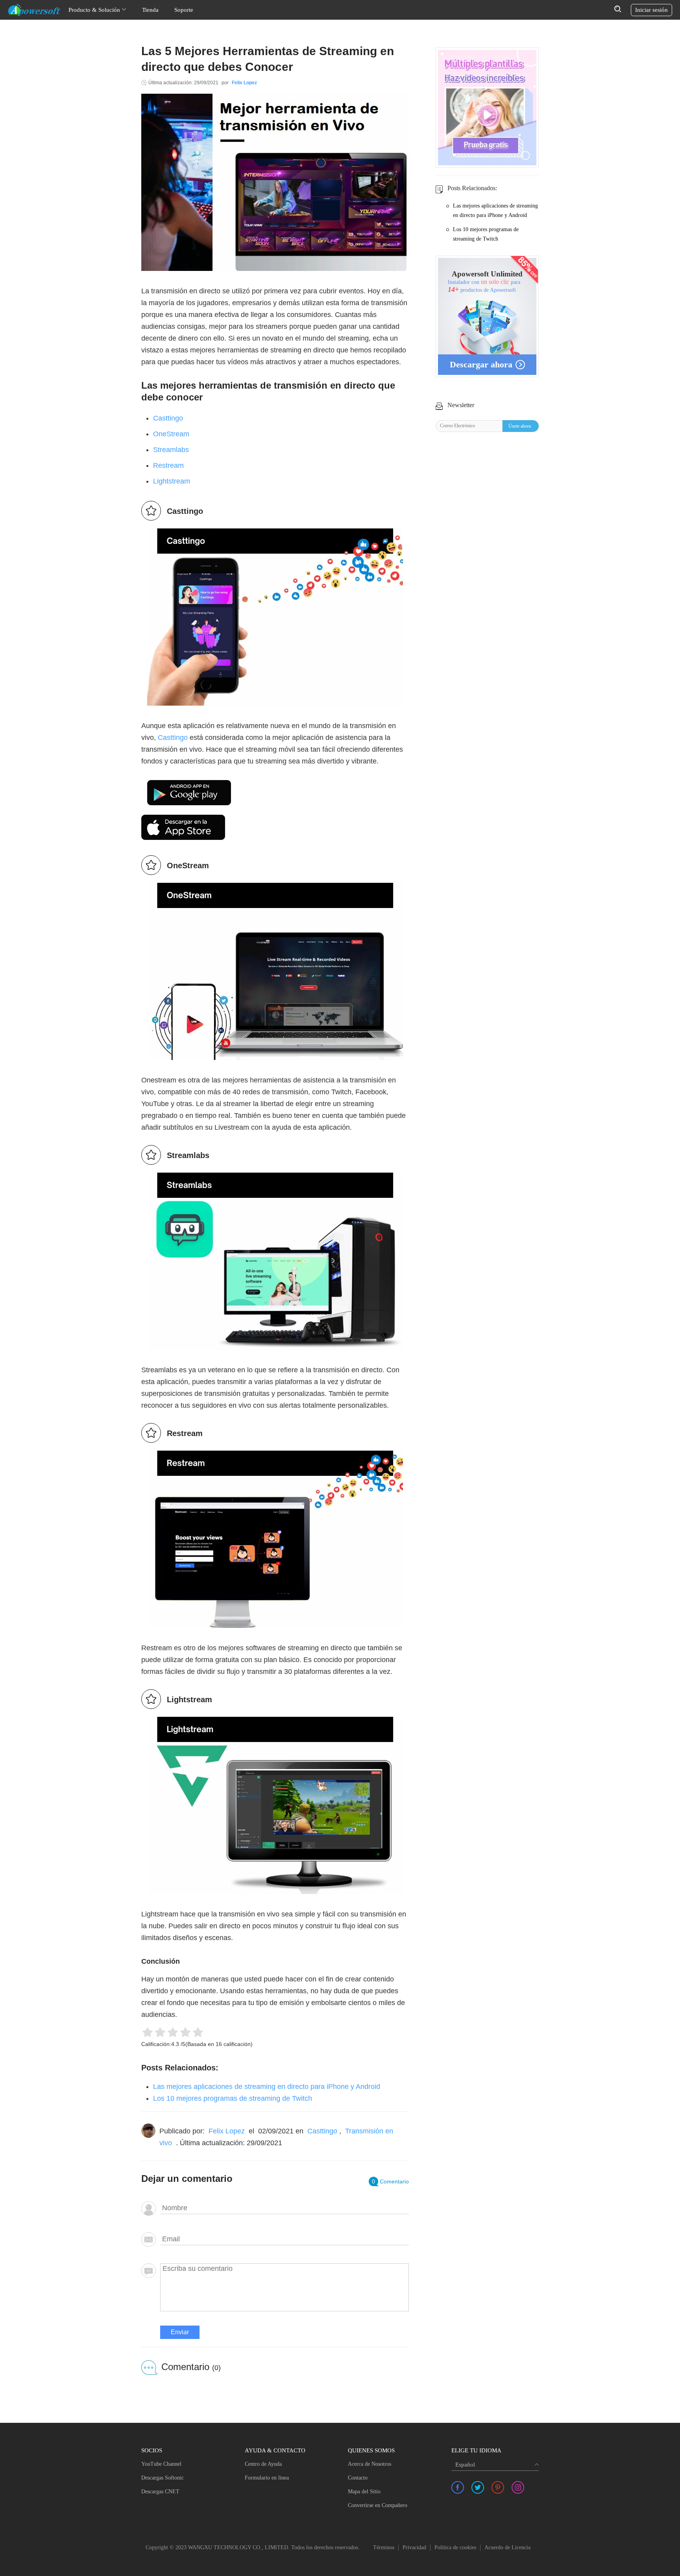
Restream (168, 465)
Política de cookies (455, 2547)
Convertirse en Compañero (378, 2505)
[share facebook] (458, 2487)
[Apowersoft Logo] (34, 10)
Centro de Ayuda (263, 2464)
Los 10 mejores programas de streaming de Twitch (233, 2098)
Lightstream (172, 481)
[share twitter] (478, 2487)
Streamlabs (171, 450)
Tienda (150, 10)
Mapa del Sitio (364, 2492)
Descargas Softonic (163, 2478)
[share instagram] (518, 2487)
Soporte (184, 10)
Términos (384, 2547)
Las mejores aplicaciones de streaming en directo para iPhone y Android (267, 2087)
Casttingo (168, 418)
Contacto (358, 2478)
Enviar (180, 2332)
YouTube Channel (161, 2464)
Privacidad (414, 2547)
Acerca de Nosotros (370, 2464)
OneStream (171, 434)
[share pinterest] (498, 2487)
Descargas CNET (160, 2492)
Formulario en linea (267, 2478)
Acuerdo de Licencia (507, 2547)
